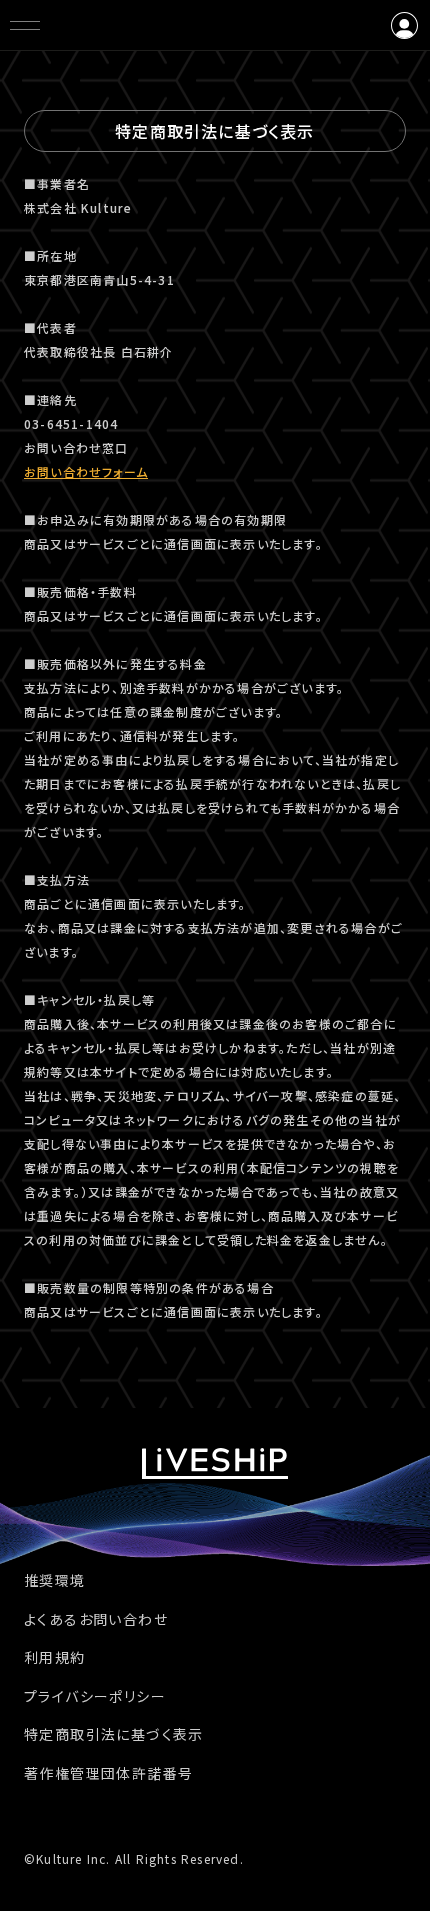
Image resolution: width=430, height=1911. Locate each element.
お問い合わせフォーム (86, 471)
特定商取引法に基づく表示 (114, 1734)
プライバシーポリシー (95, 1696)
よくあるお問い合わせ (96, 1619)
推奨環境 (55, 1580)
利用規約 (55, 1657)
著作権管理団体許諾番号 (108, 1773)
